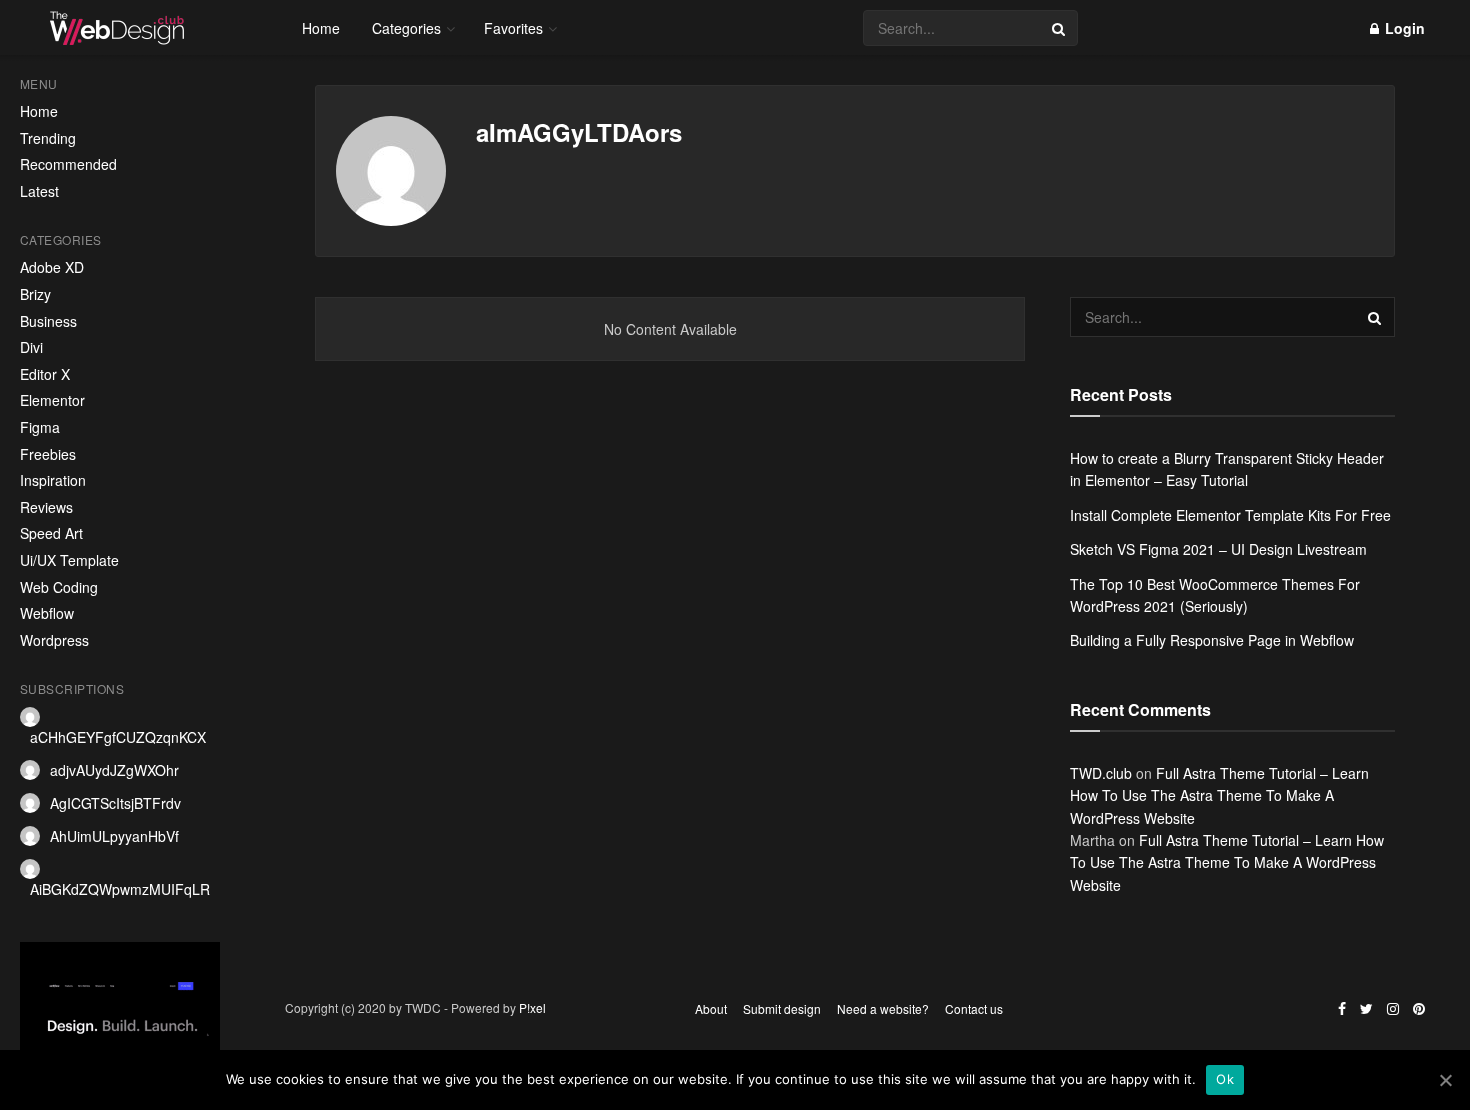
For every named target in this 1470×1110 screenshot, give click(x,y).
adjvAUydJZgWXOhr (114, 770)
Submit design (782, 1008)
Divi (31, 347)
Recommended (68, 164)
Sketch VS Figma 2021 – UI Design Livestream (1218, 549)
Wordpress (54, 640)
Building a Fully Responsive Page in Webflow (1212, 640)
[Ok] (1445, 1080)
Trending (48, 138)
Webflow (47, 613)
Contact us (974, 1008)
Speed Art (51, 533)
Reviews (46, 507)
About (711, 1008)
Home (39, 111)
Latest (39, 191)
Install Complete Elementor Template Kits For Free (1230, 515)
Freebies (48, 454)
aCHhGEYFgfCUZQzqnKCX (118, 737)
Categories (406, 28)
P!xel (532, 1007)
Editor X (45, 374)
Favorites (513, 28)
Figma (40, 427)
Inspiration (53, 480)
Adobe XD (52, 267)
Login (1403, 28)
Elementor (52, 400)
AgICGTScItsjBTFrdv (115, 803)
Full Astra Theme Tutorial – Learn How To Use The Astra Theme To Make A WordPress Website (1219, 795)
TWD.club (1101, 773)
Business (48, 321)
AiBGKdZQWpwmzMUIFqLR (120, 889)
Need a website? (883, 1008)
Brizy (35, 294)
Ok (1225, 1079)
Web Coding (59, 587)
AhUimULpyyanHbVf (114, 836)
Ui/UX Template (69, 560)
